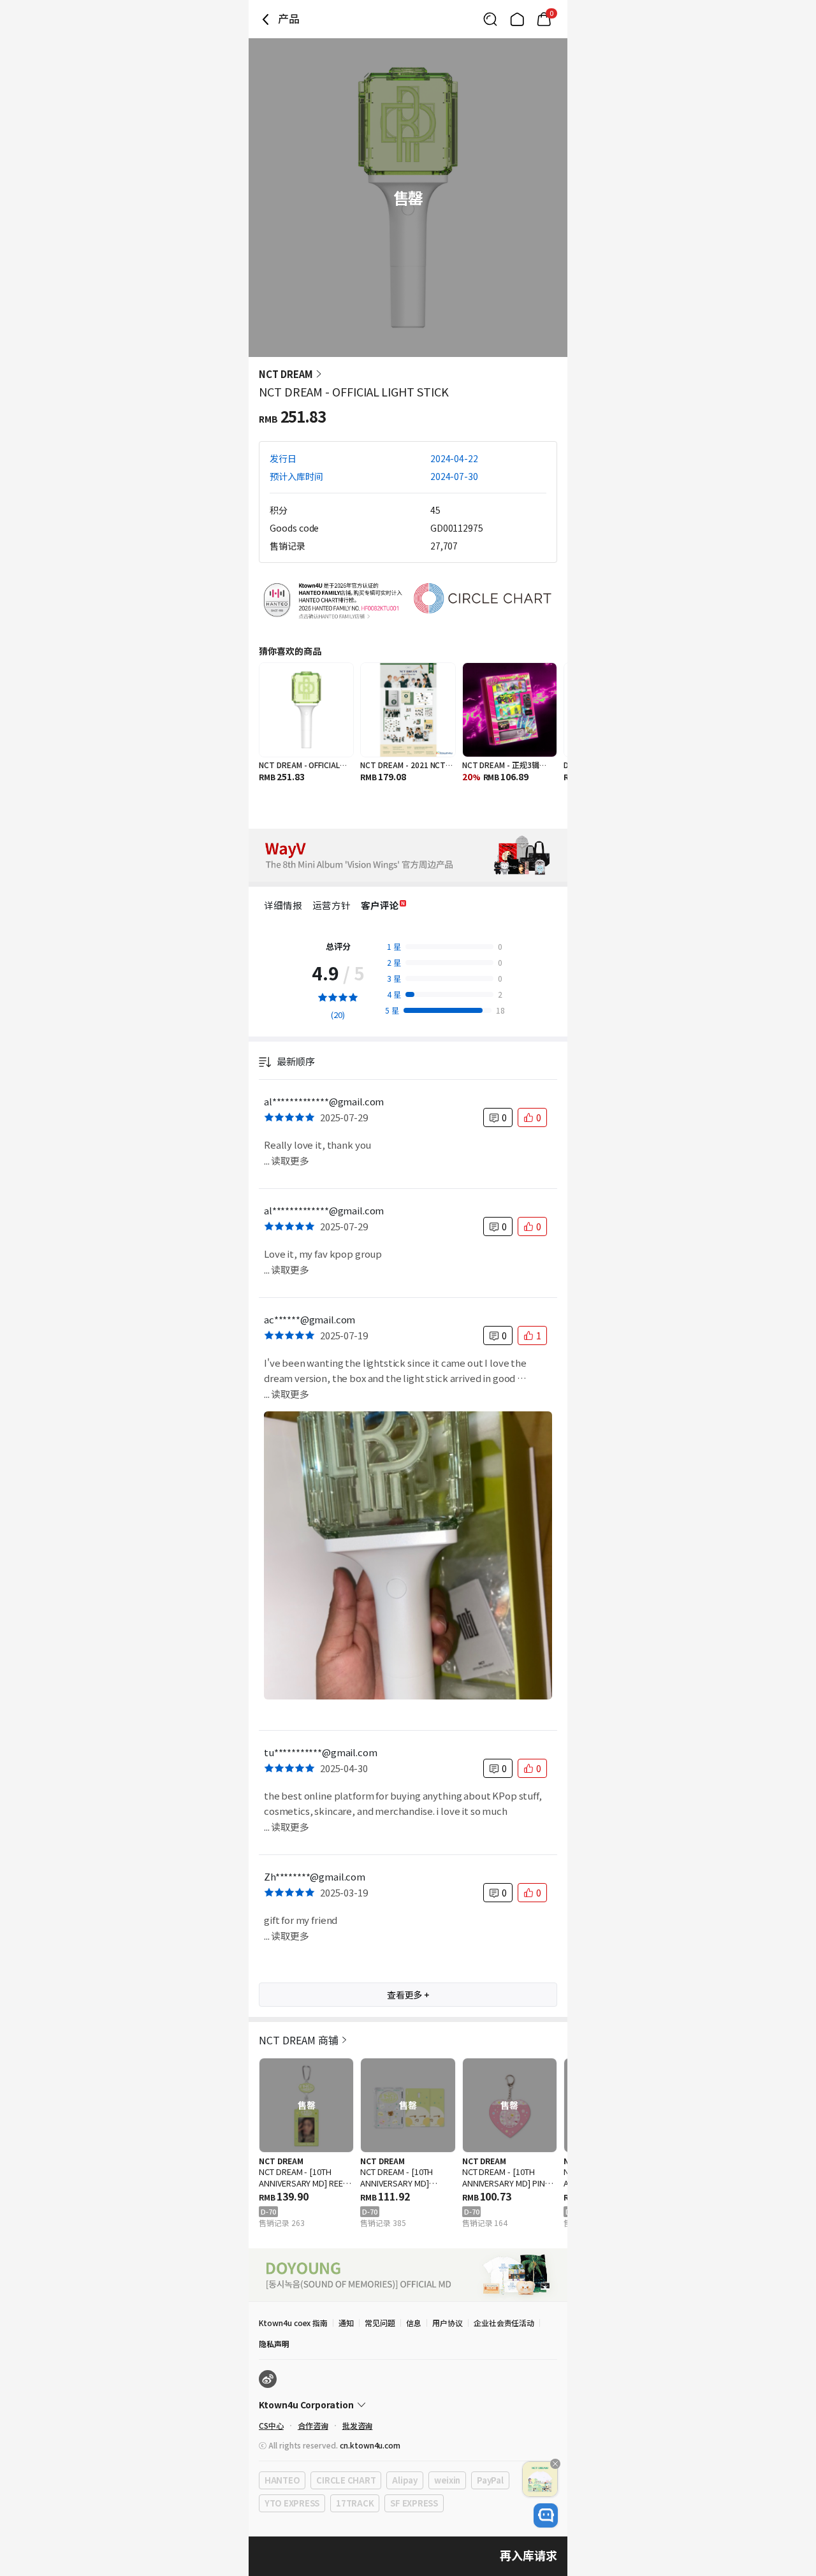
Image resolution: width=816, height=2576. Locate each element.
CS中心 (271, 2425)
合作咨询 (313, 2425)
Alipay (404, 2480)
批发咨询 (358, 2425)
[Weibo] (268, 2379)
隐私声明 (274, 2344)
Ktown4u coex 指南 (293, 2323)
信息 (414, 2323)
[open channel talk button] (546, 2515)
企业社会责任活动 (504, 2323)
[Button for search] (490, 19)
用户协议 (448, 2323)
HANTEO (282, 2480)
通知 (346, 2323)
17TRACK (355, 2503)
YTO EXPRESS (292, 2503)
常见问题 (380, 2323)
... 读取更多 (287, 1161)
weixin (447, 2480)
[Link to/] (517, 19)
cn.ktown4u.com (370, 2445)
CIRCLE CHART (346, 2480)
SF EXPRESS (414, 2503)
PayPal (490, 2480)
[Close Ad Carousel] (555, 2464)
